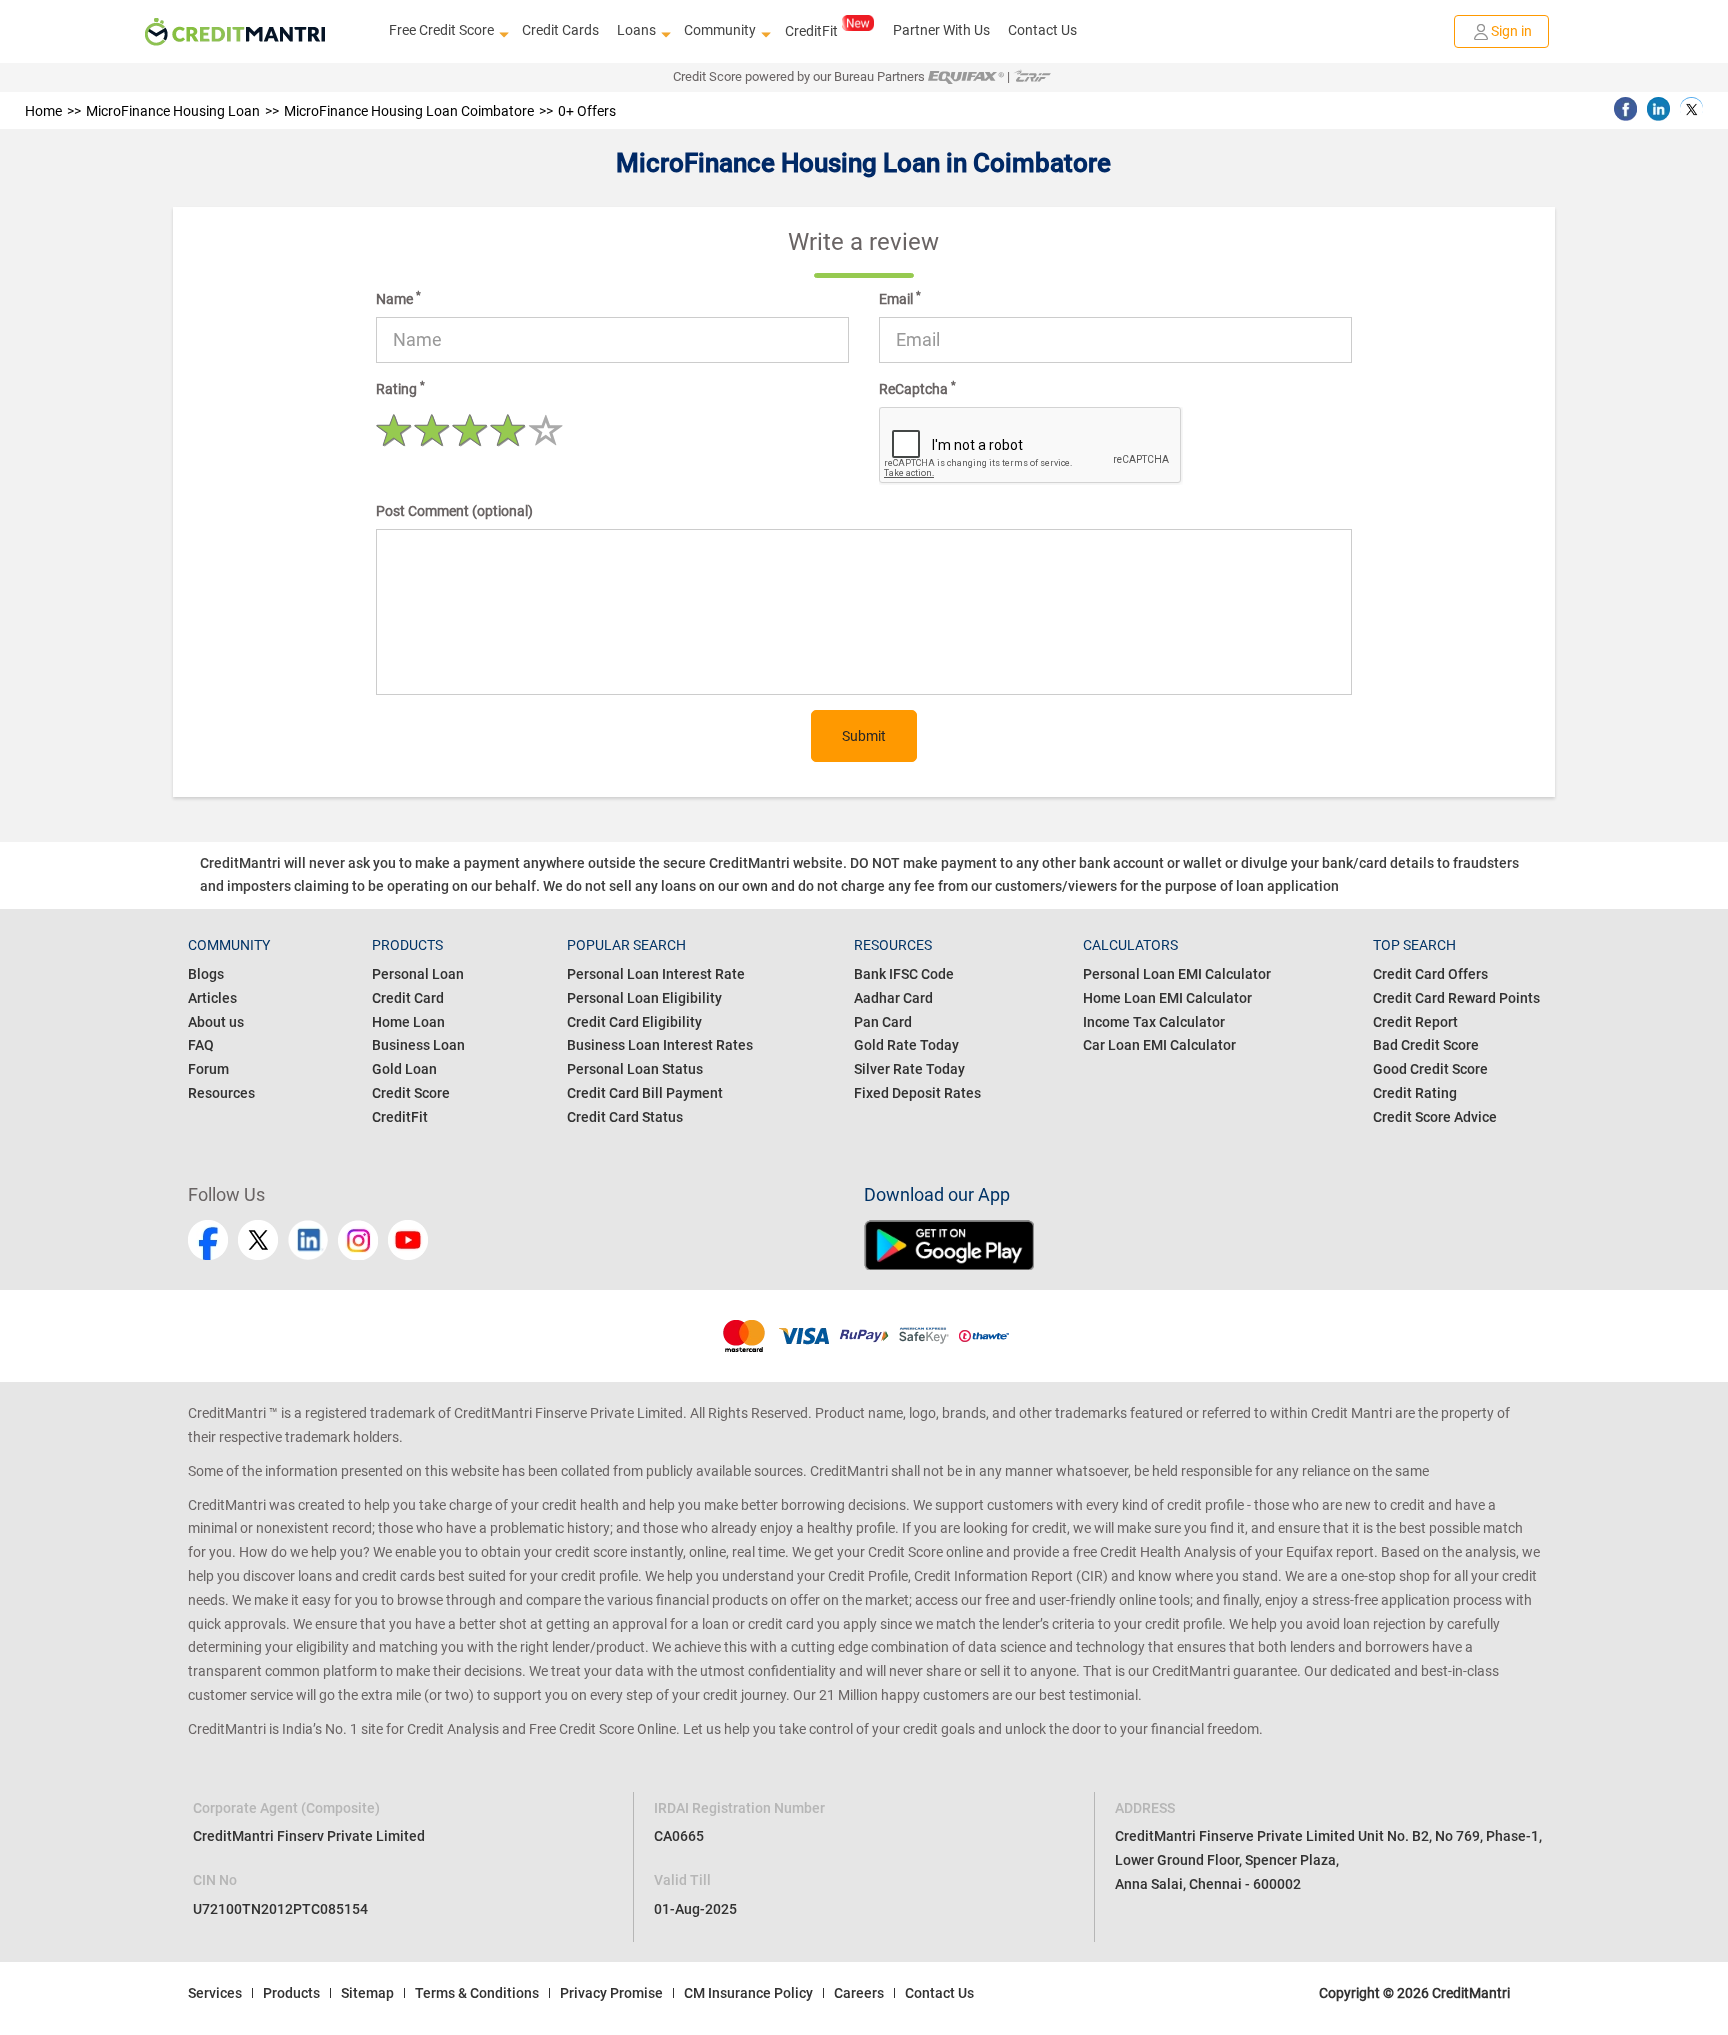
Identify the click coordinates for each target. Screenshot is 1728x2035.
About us (216, 1022)
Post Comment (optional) (454, 511)
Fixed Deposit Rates (917, 1093)
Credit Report (1415, 1022)
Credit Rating (1415, 1093)
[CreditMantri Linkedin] (308, 1240)
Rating (400, 388)
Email (900, 298)
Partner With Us (941, 30)
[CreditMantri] (235, 32)
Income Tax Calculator (1154, 1022)
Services (215, 1993)
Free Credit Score (441, 30)
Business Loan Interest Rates (660, 1045)
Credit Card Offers (1430, 974)
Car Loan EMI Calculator (1159, 1045)
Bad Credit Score (1426, 1045)
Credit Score (411, 1093)
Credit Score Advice (1435, 1117)
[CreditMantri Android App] (1202, 1245)
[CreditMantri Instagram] (358, 1240)
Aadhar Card (893, 998)
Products (291, 1993)
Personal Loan (418, 974)
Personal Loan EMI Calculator (1177, 974)
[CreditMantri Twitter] (258, 1240)
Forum (208, 1069)
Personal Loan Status (635, 1069)
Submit (864, 736)
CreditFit (811, 31)
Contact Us (1042, 30)
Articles (212, 998)
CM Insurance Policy (748, 1993)
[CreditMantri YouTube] (408, 1240)
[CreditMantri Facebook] (208, 1240)
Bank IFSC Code (904, 974)
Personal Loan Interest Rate (656, 974)
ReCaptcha (917, 388)
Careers (859, 1993)
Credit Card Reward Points (1456, 998)
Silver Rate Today (909, 1069)
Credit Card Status (625, 1117)
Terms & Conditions (477, 1993)
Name (398, 298)
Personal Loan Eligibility (644, 998)
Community (720, 30)
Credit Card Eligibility (634, 1022)
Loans (636, 30)
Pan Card (883, 1022)
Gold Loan (404, 1069)
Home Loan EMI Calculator (1167, 998)
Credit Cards (560, 30)
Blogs (206, 974)
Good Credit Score (1430, 1069)
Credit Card (408, 998)
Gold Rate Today (906, 1045)
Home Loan (408, 1022)
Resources (221, 1093)
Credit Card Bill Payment (645, 1093)
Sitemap (367, 1993)
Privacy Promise (611, 1993)
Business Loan (418, 1045)
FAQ (201, 1045)
